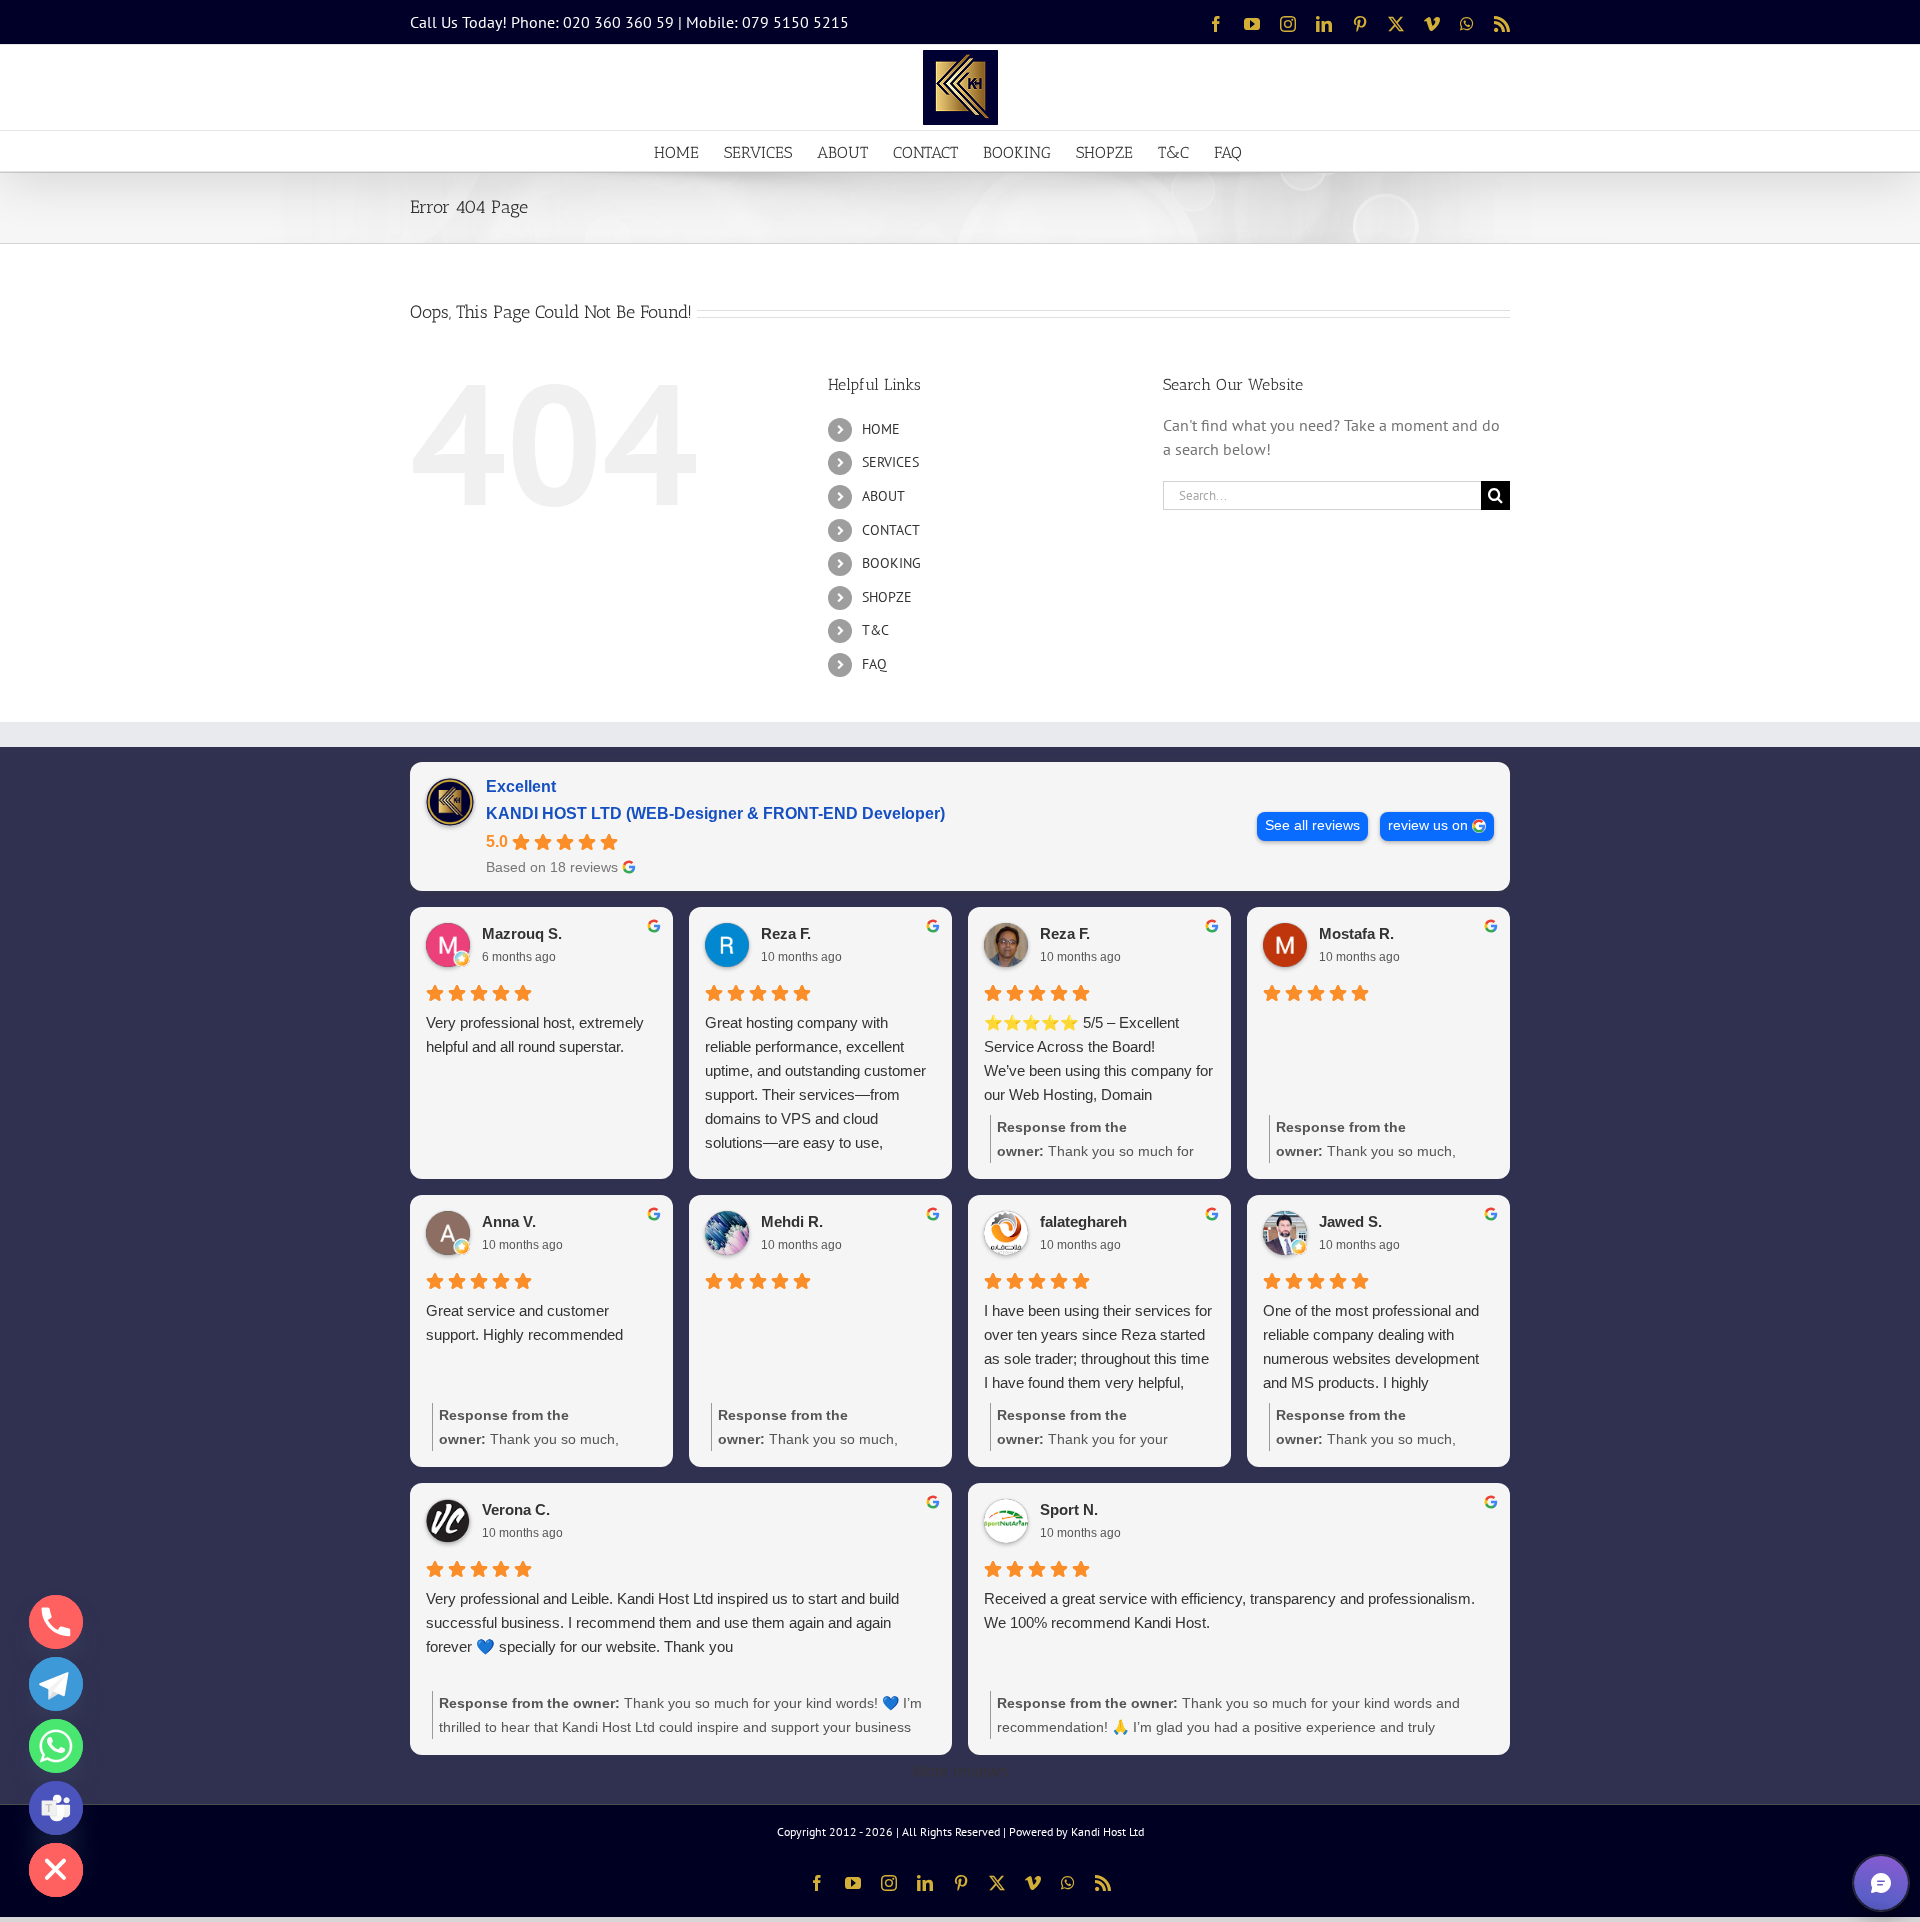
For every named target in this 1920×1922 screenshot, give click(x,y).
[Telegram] (56, 1684)
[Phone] (56, 1622)
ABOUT (883, 496)
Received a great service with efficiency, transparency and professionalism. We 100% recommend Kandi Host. (1229, 1610)
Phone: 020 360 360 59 (592, 22)
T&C (875, 630)
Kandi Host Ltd (1107, 1831)
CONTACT (891, 530)
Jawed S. (1350, 1221)
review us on (1428, 825)
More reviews (960, 1771)
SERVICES (890, 462)
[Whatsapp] (56, 1746)
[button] (1881, 1883)
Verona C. (516, 1509)
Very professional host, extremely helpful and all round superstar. (535, 1034)
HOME (881, 429)
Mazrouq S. (522, 933)
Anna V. (509, 1221)
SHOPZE (887, 597)
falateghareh (1083, 1221)
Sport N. (1069, 1509)
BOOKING (891, 563)
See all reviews (1312, 825)
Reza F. (786, 933)
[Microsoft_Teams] (56, 1808)
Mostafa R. (1356, 933)
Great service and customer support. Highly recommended (524, 1322)
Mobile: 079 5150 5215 (767, 22)
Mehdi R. (792, 1221)
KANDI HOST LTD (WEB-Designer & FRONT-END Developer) (715, 813)
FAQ (874, 664)
